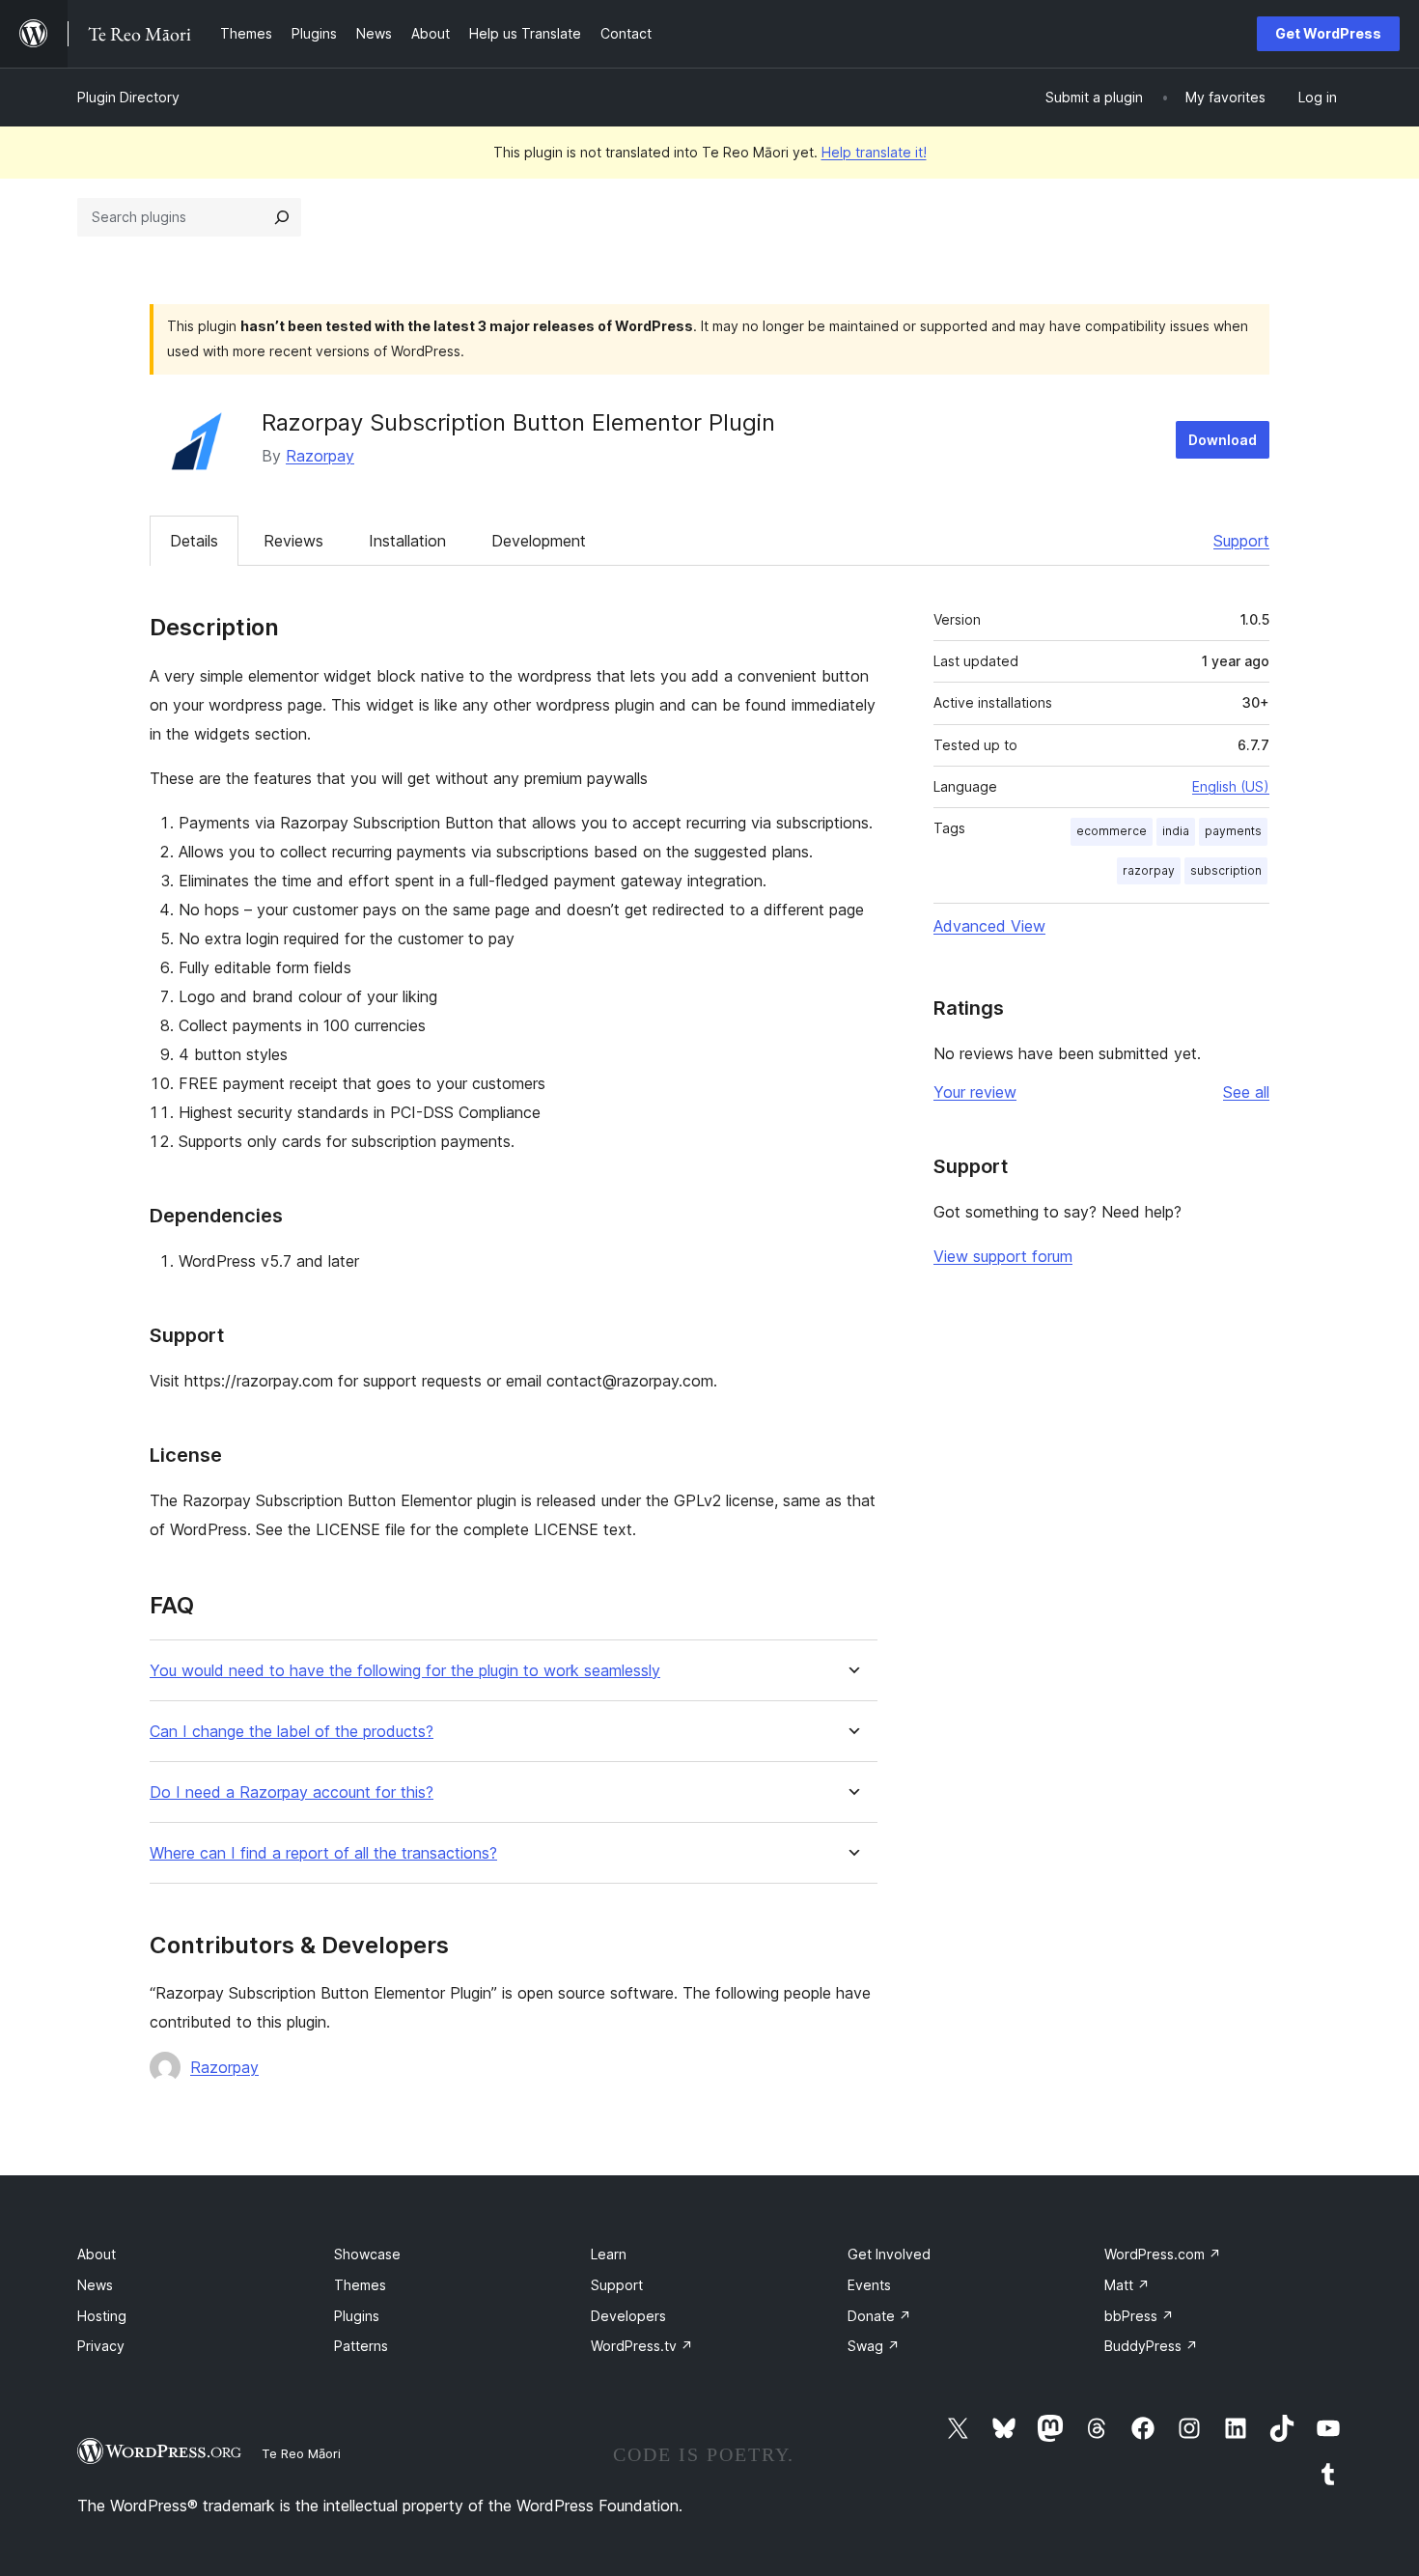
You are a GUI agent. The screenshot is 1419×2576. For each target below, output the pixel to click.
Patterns (361, 2346)
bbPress (1139, 2316)
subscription (1226, 870)
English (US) (1231, 786)
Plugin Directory (128, 97)
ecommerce (1112, 831)
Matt (1127, 2285)
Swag (874, 2346)
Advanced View (989, 926)
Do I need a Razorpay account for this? (292, 1792)
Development (539, 541)
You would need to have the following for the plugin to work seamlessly (405, 1671)
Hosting (102, 2316)
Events (869, 2285)
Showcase (367, 2254)
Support (1241, 541)
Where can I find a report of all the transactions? (323, 1853)
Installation (407, 541)
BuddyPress (1151, 2346)
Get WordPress (1328, 33)
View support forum (1003, 1256)
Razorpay (320, 456)
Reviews (293, 541)
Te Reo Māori (301, 2453)
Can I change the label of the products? (292, 1732)
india (1176, 831)
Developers (628, 2316)
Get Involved (889, 2254)
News (95, 2285)
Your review (975, 1092)
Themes (360, 2285)
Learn (609, 2254)
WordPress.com (1163, 2254)
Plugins (357, 2316)
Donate (879, 2316)
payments (1233, 831)
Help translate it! (874, 152)
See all (1246, 1092)
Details (194, 541)
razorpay (1149, 870)
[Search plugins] (282, 217)
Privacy (101, 2346)
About (97, 2254)
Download (1223, 440)
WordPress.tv (642, 2346)
